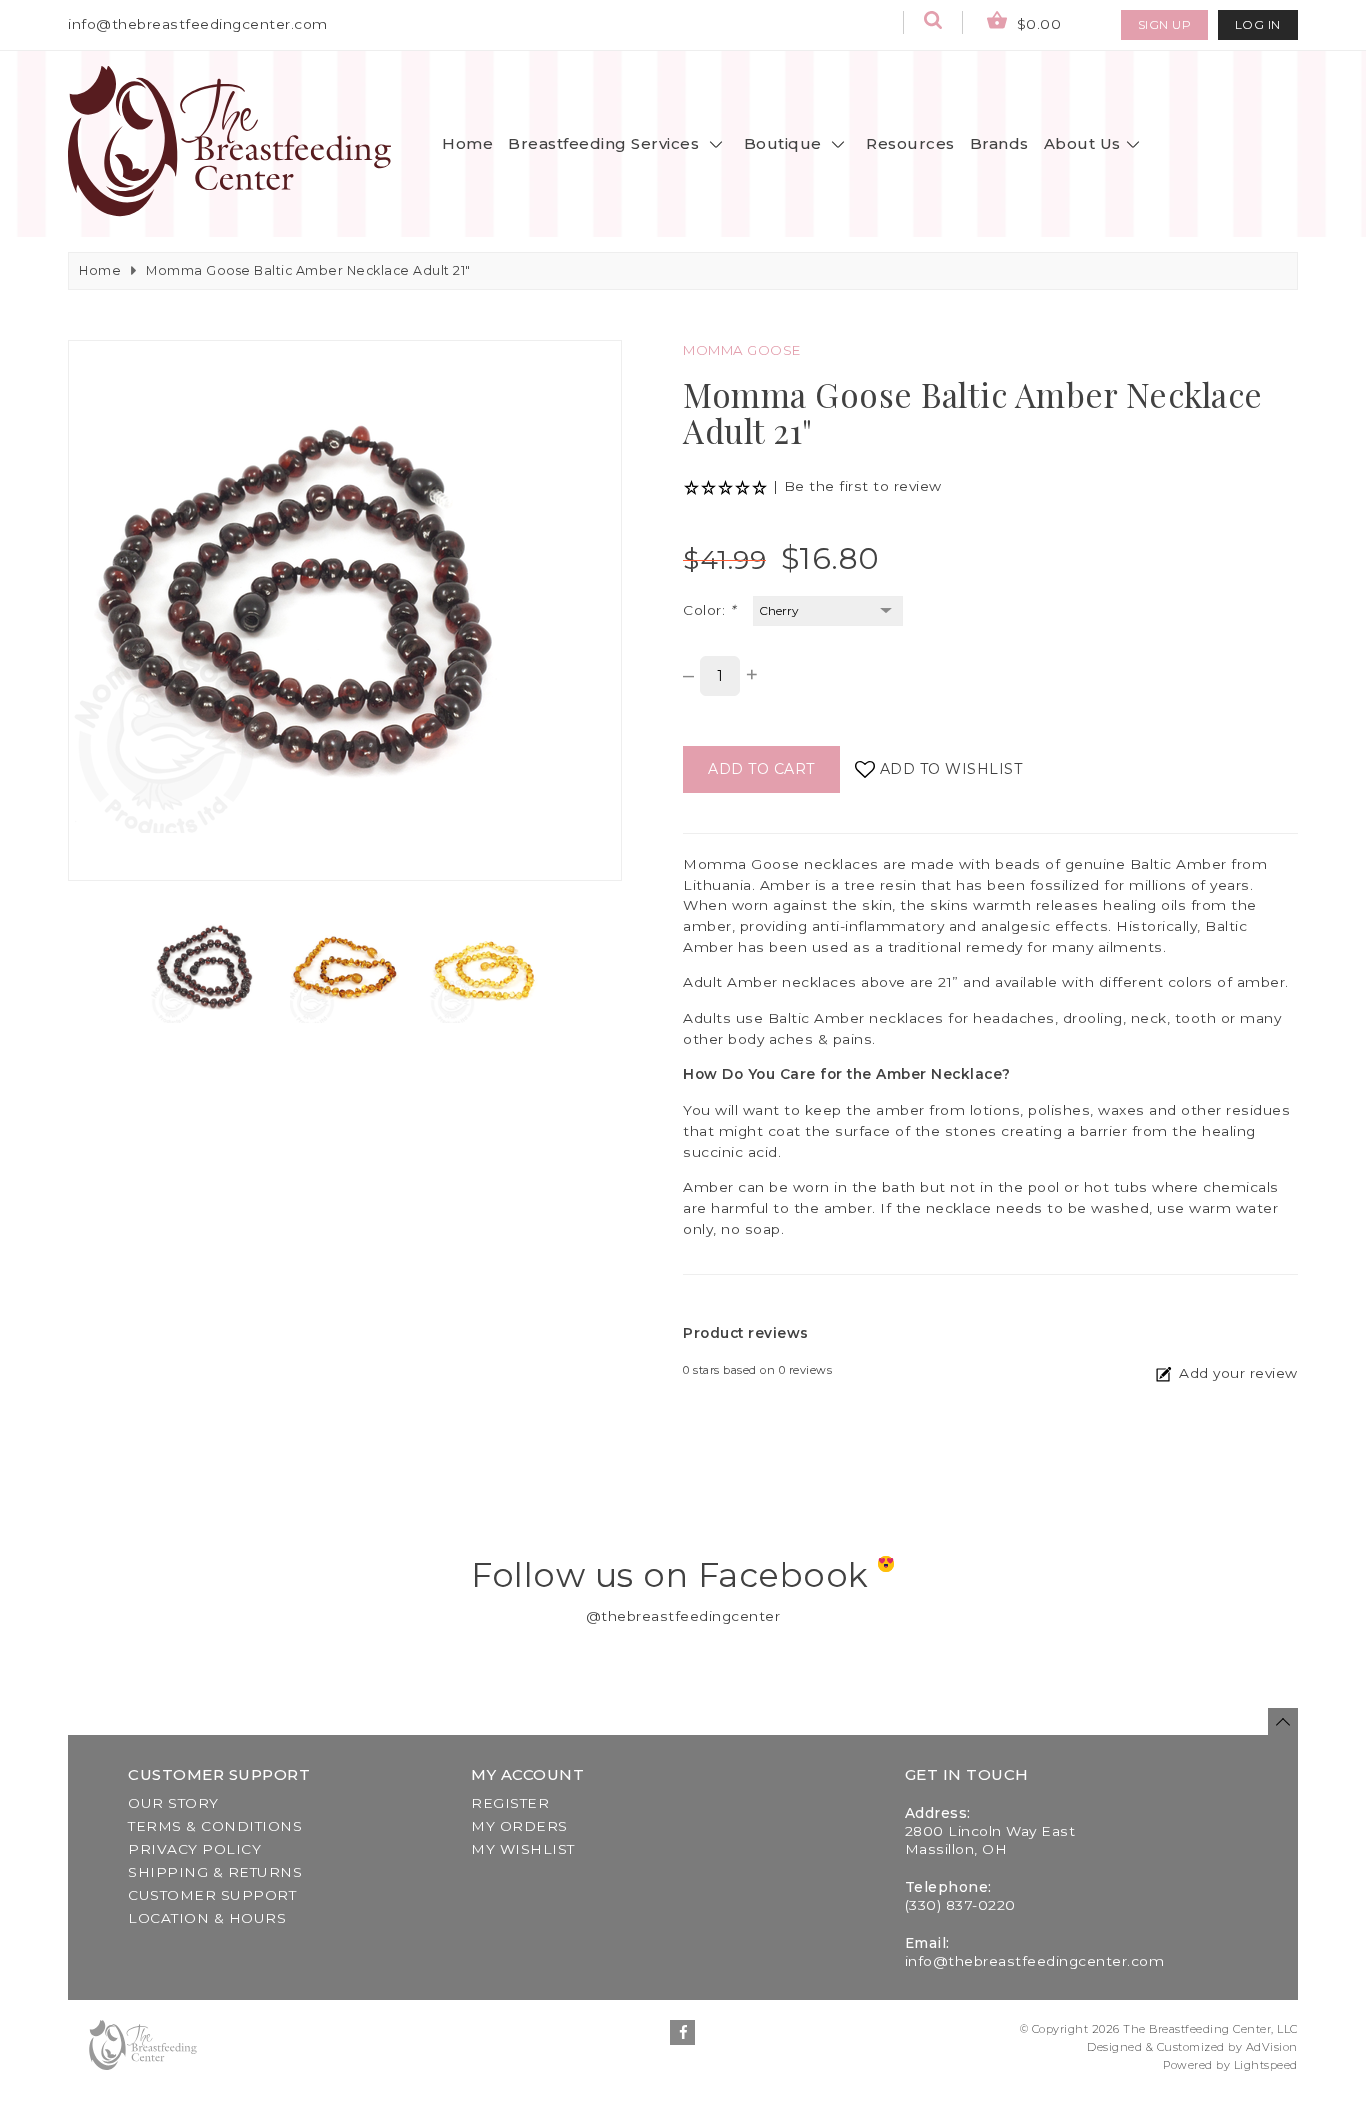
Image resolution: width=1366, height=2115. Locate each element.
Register (510, 1803)
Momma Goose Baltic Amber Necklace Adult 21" (308, 270)
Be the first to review (863, 486)
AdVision (1272, 2047)
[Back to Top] (1283, 1721)
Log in (1258, 24)
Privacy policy (194, 1849)
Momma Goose (742, 350)
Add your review (1238, 1373)
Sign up (1165, 24)
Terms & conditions (215, 1826)
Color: (709, 610)
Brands (999, 143)
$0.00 (1036, 24)
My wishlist (523, 1849)
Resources (910, 143)
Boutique (785, 143)
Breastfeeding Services (606, 143)
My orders (519, 1826)
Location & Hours (207, 1918)
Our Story (173, 1803)
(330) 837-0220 (960, 1905)
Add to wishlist (951, 769)
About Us (1082, 143)
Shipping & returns (215, 1872)
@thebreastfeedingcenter (683, 1616)
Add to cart (761, 769)
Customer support (212, 1895)
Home (467, 143)
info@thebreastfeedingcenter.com (198, 24)
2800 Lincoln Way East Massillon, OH (990, 1840)
